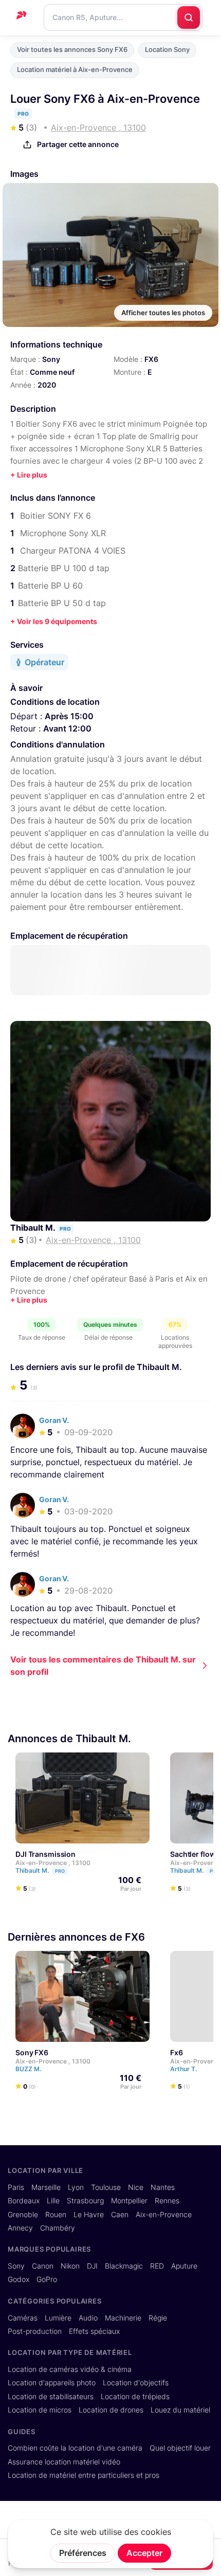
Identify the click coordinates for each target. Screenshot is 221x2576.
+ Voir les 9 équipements (54, 621)
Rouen (56, 2215)
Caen (120, 2215)
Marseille (46, 2187)
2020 (47, 385)
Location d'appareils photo (52, 2383)
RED (157, 2266)
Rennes (167, 2201)
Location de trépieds (135, 2397)
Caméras (23, 2318)
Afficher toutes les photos (163, 313)
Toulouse (106, 2187)
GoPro (47, 2279)
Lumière (58, 2318)
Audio (88, 2318)
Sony (51, 359)
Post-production (35, 2331)
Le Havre (89, 2215)
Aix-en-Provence (164, 2215)
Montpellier (129, 2201)
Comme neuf (52, 372)
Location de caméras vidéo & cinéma (70, 2369)
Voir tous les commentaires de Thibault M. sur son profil (103, 1666)
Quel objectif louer (180, 2448)
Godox (19, 2279)
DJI (92, 2266)
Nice (136, 2187)
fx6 (177, 2052)
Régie (158, 2318)
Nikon (70, 2266)
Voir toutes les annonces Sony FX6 (72, 50)
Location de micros (40, 2410)
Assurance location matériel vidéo (64, 2462)
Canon (43, 2266)
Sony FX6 (32, 2052)
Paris (16, 2187)
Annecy (20, 2228)
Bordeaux (24, 2201)
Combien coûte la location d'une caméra (75, 2448)
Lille (53, 2201)
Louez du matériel (180, 2410)
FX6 (151, 359)
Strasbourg (85, 2201)
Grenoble (23, 2215)
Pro (60, 1871)
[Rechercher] (189, 17)
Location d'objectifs (136, 2383)
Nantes (163, 2187)
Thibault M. (34, 1228)
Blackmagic (124, 2266)
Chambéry (58, 2228)
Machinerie (123, 2318)
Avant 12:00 (67, 728)
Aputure (184, 2266)
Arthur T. (184, 2069)
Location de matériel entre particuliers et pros (84, 2475)
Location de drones (111, 2410)
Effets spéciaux (94, 2331)
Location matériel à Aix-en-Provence (75, 70)
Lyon (76, 2187)
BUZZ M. (29, 2069)
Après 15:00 (69, 716)
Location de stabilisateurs (51, 2397)
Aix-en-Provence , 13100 (53, 1863)
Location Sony (167, 50)
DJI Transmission (45, 1855)
